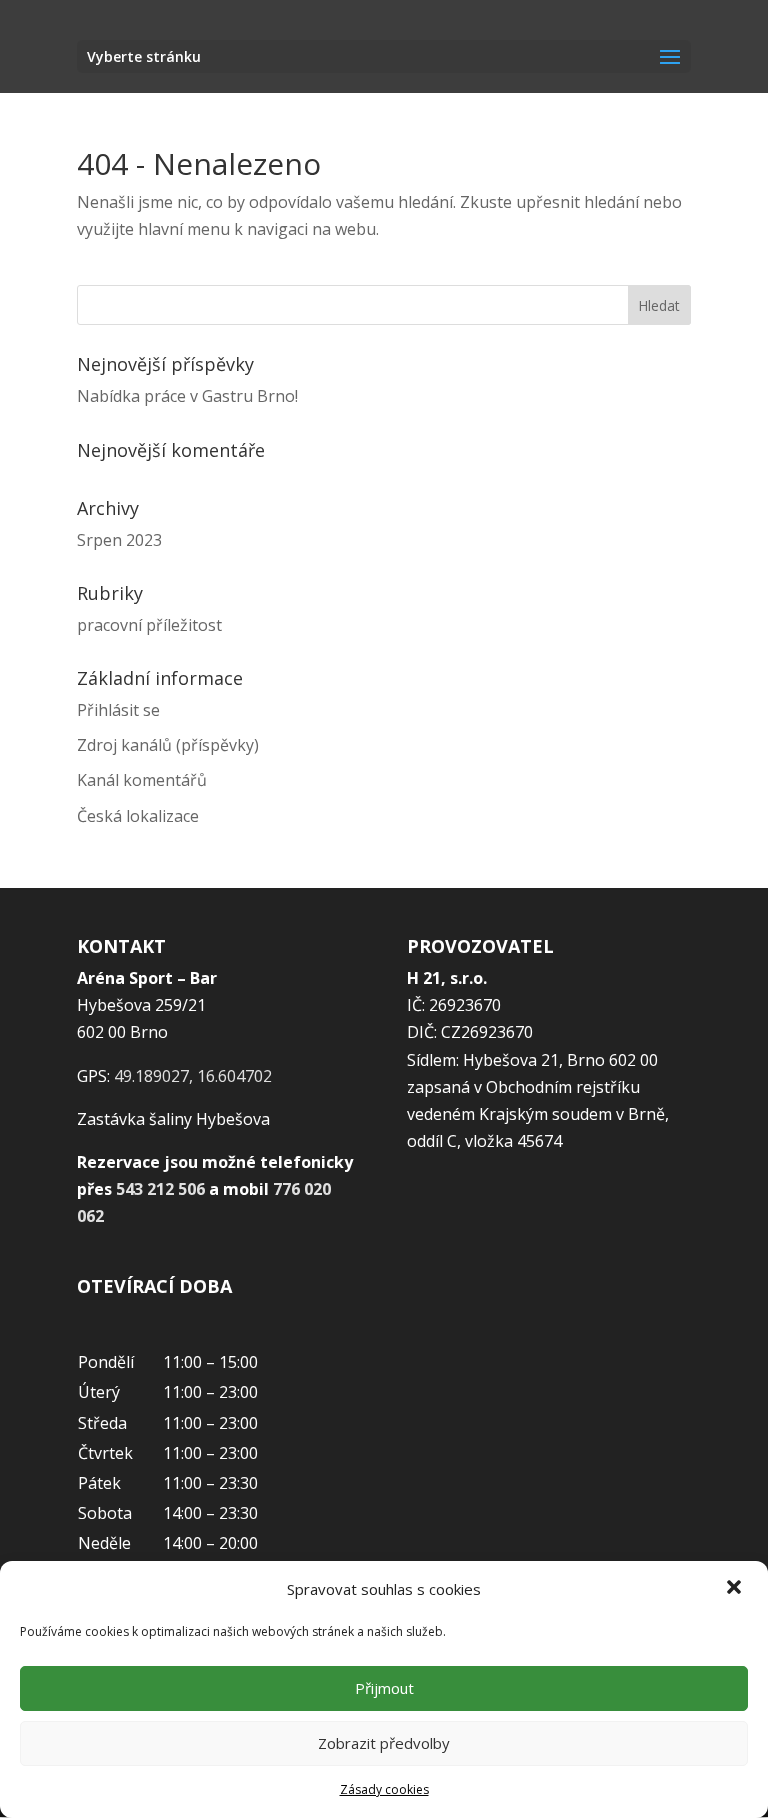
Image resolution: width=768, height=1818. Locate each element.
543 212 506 (160, 1189)
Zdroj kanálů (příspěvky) (168, 745)
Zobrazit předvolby (384, 1743)
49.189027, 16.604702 (193, 1076)
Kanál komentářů (142, 780)
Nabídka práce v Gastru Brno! (187, 396)
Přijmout (384, 1688)
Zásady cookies (384, 1789)
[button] (736, 1589)
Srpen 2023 (119, 540)
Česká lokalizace (138, 816)
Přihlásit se (118, 710)
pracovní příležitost (149, 625)
